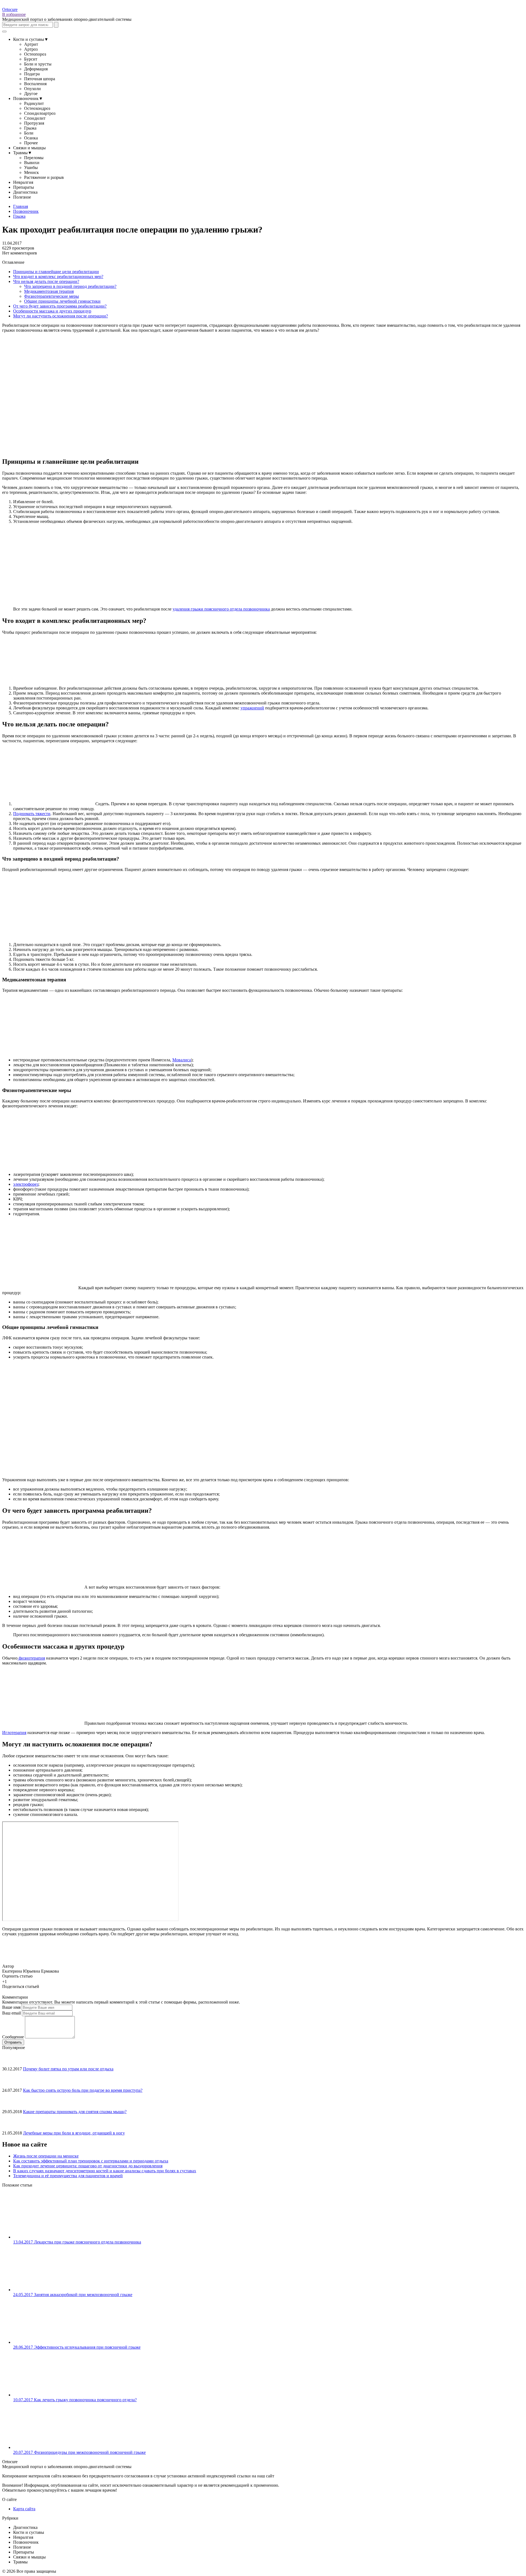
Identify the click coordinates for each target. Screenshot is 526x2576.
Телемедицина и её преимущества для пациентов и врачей (68, 2176)
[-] (9, 1981)
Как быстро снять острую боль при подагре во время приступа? (83, 2090)
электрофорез (26, 1184)
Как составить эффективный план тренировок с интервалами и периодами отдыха (91, 2161)
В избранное (14, 14)
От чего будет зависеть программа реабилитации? (60, 306)
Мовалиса (182, 1060)
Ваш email (12, 2013)
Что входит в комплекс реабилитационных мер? (58, 276)
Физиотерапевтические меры (52, 296)
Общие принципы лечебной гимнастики (62, 301)
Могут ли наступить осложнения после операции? (61, 316)
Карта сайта (24, 2509)
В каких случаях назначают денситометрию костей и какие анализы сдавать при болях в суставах (105, 2171)
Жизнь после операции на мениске (46, 2156)
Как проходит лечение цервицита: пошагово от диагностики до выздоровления (88, 2166)
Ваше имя (11, 2007)
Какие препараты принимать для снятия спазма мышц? (75, 2112)
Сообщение (13, 2037)
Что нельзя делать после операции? (46, 281)
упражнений (252, 708)
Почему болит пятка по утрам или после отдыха (68, 2069)
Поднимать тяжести (32, 814)
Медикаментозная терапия (49, 291)
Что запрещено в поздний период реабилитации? (70, 286)
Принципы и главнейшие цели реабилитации (56, 272)
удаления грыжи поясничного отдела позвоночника (221, 609)
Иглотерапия (14, 1733)
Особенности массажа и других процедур (52, 311)
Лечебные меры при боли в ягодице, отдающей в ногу (74, 2133)
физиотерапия (31, 1658)
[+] (13, 1981)
